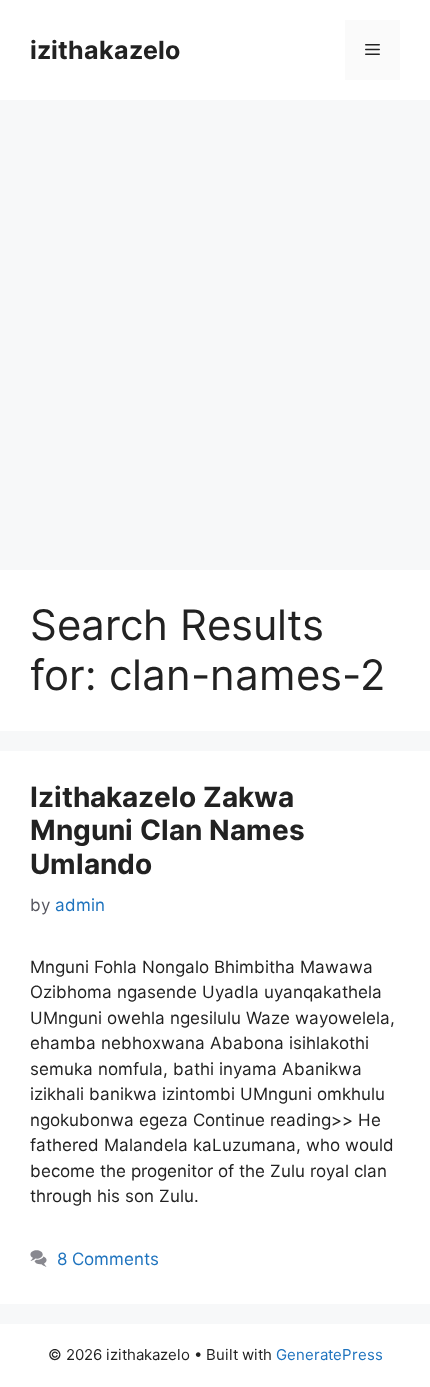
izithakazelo (105, 50)
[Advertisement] (215, 325)
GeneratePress (329, 1354)
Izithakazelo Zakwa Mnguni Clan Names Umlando (167, 830)
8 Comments (108, 1259)
